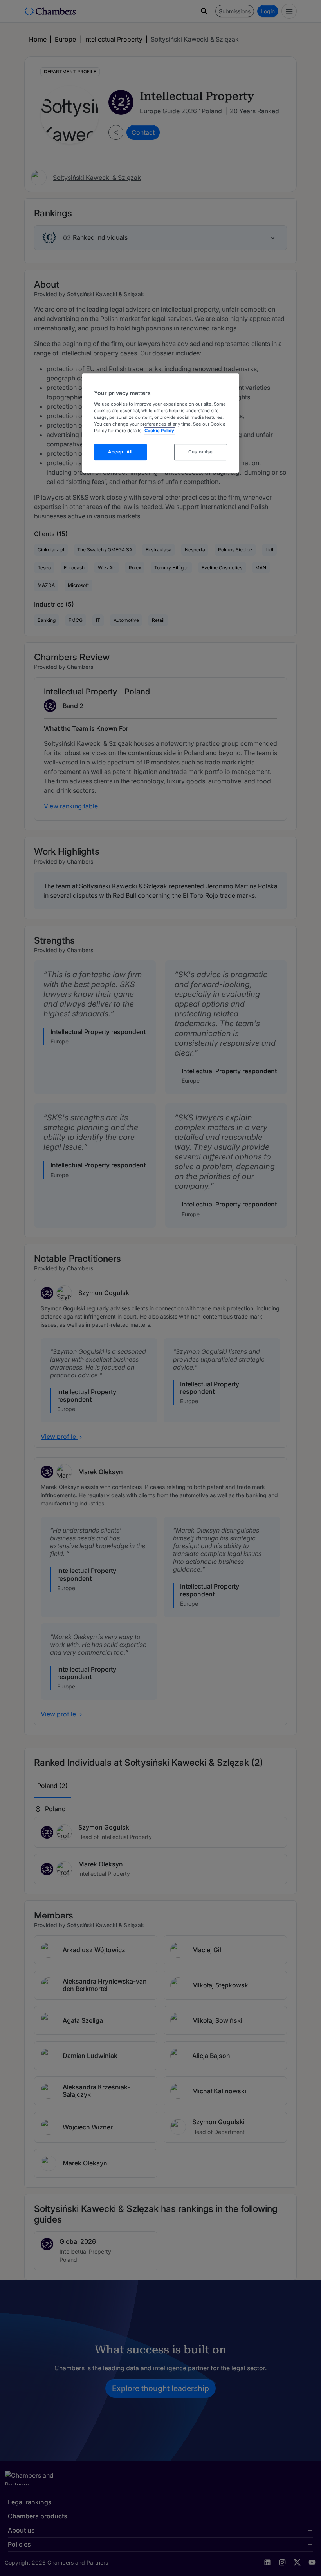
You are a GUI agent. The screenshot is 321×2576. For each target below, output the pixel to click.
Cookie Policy (159, 431)
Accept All (120, 452)
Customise (201, 452)
